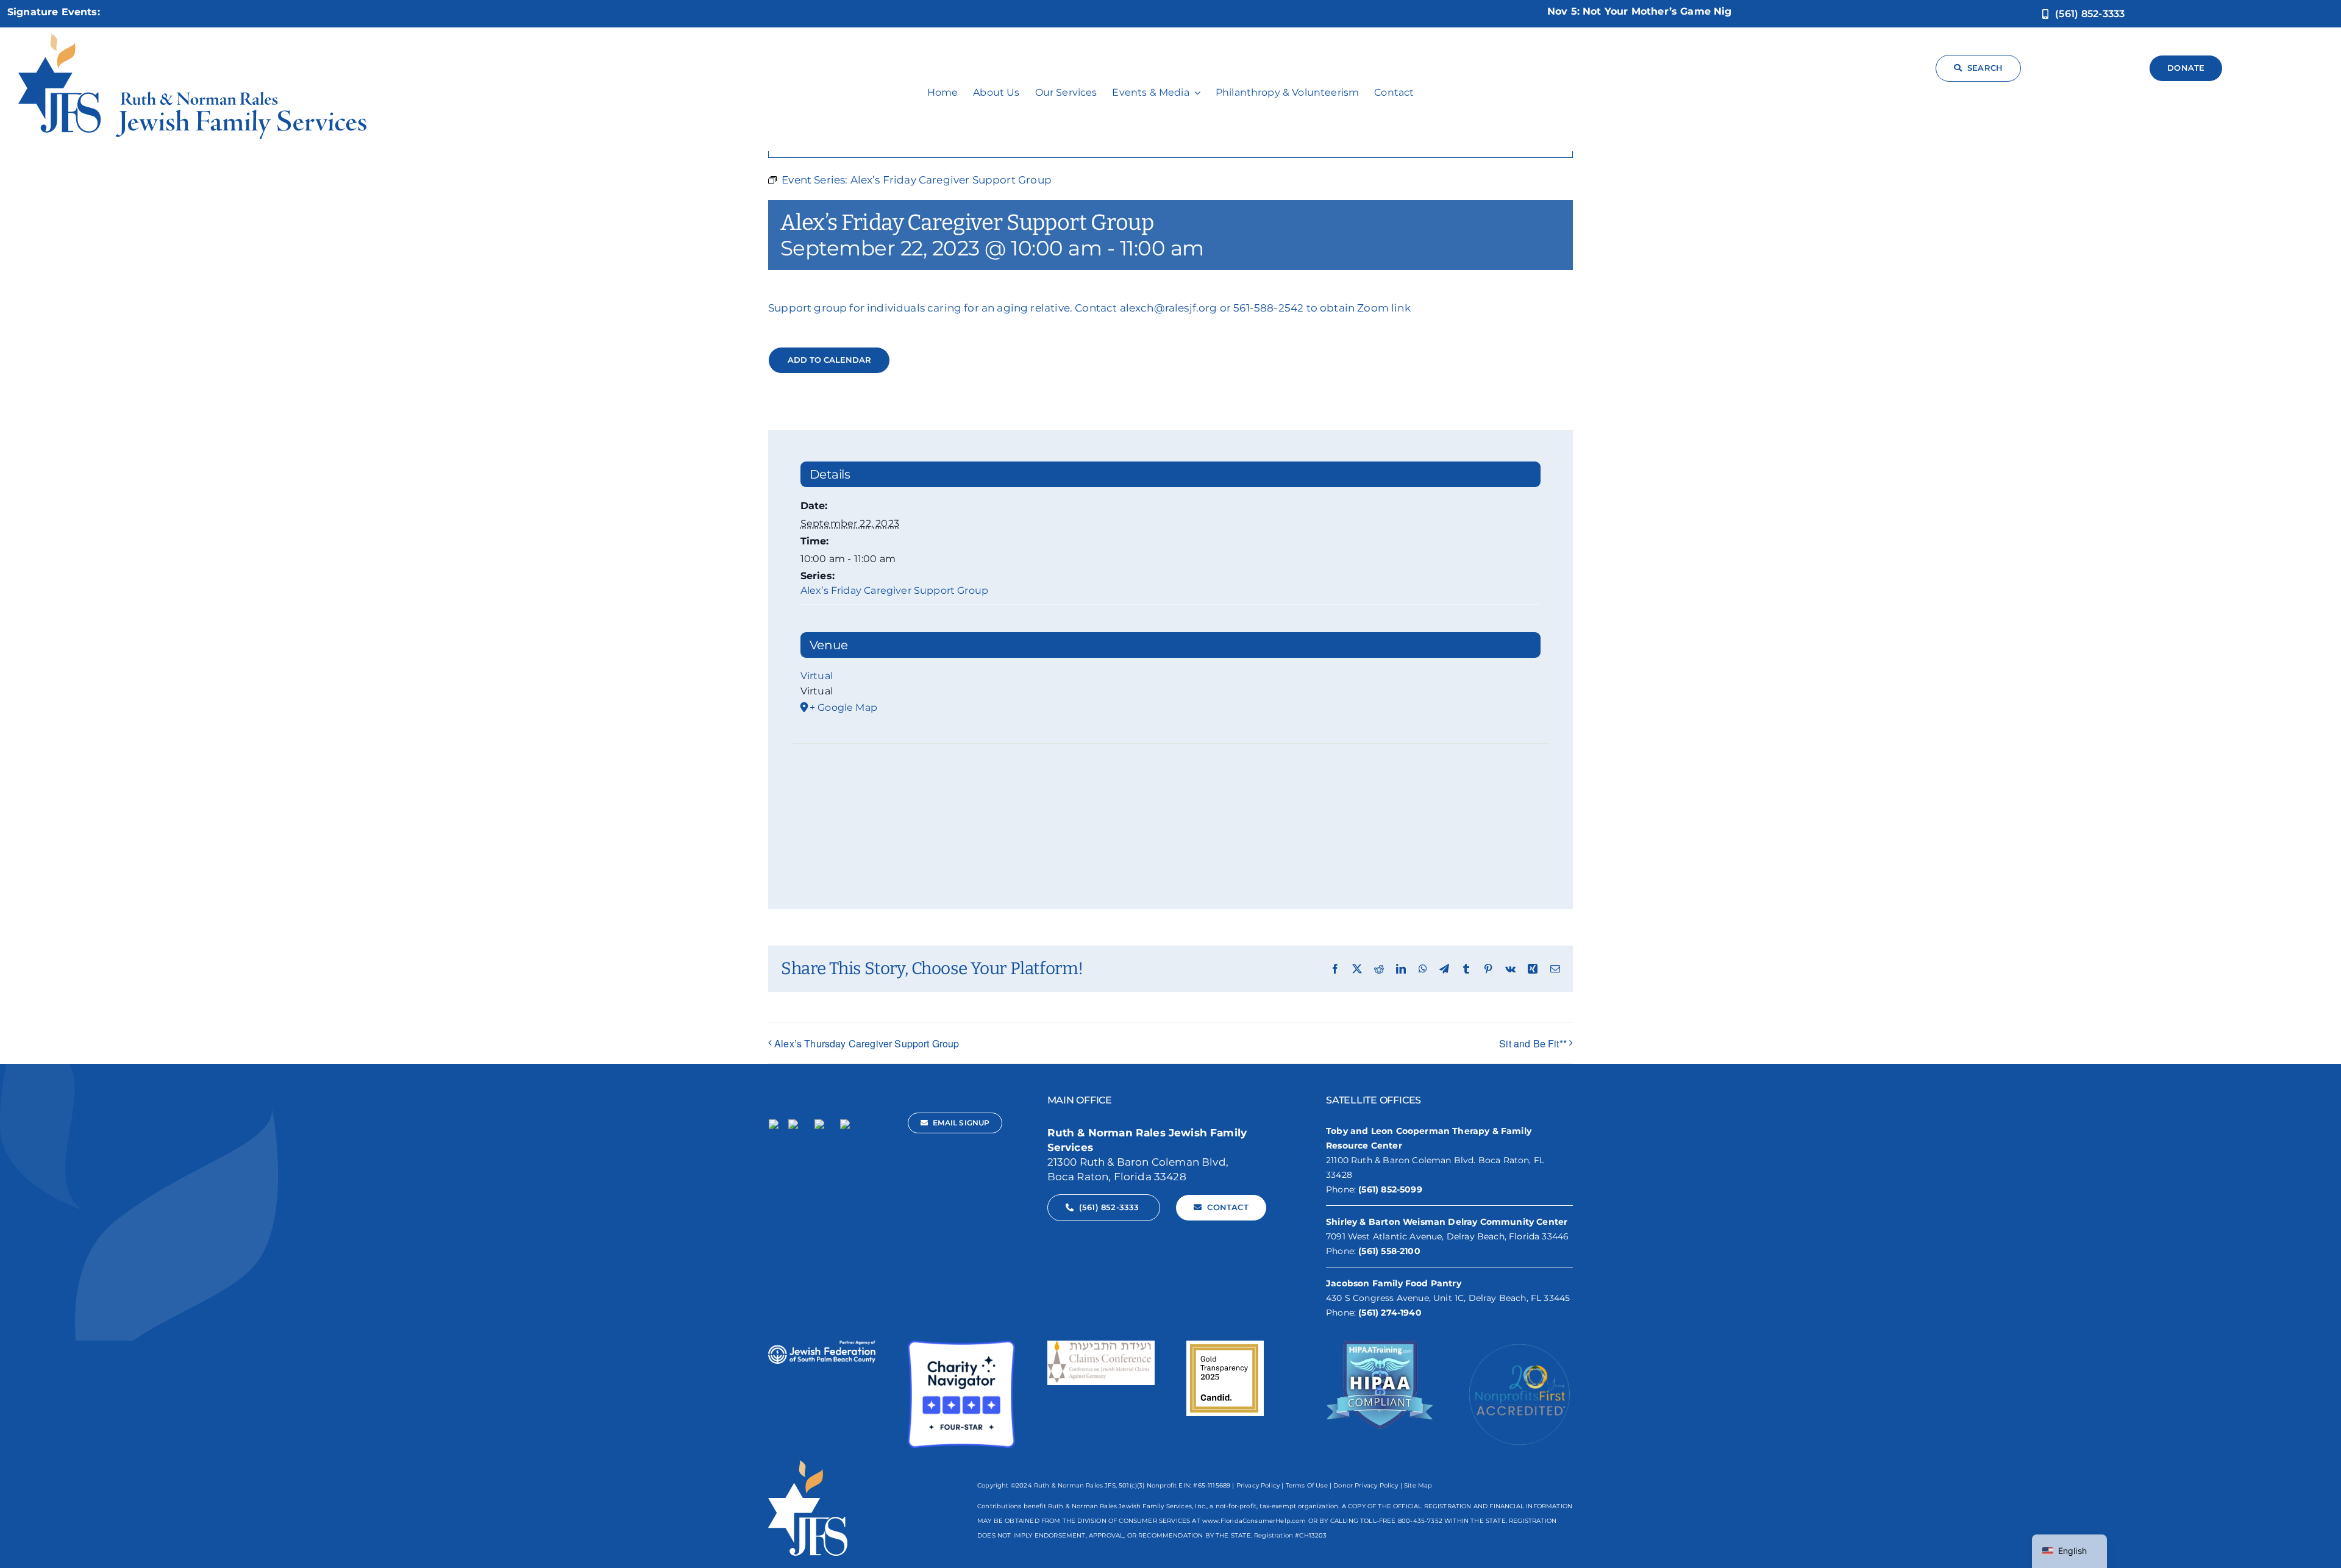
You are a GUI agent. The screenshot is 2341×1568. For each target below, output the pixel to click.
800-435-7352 (1420, 1521)
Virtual (817, 676)
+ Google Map (843, 707)
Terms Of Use (1307, 1485)
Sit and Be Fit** (1533, 1043)
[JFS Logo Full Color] (192, 38)
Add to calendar (829, 360)
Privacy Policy (1258, 1485)
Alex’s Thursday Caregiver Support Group (867, 1043)
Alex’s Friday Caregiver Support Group (894, 590)
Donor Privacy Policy (1366, 1485)
